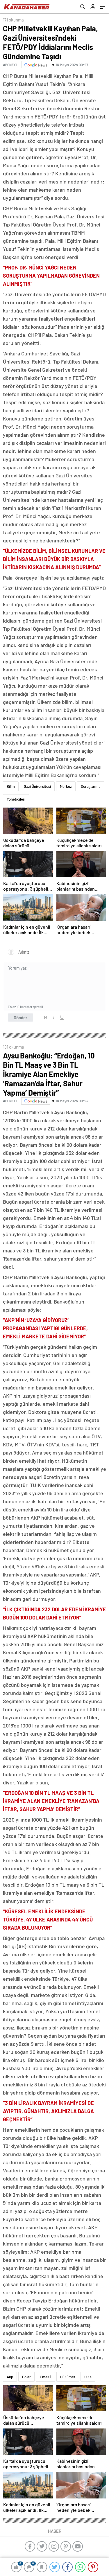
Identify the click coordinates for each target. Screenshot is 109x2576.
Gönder (20, 1018)
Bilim (11, 786)
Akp (10, 2377)
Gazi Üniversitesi (37, 786)
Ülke (88, 2377)
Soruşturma (91, 786)
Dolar (26, 2377)
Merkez (66, 786)
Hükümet (68, 2377)
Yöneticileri (16, 799)
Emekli (45, 2377)
